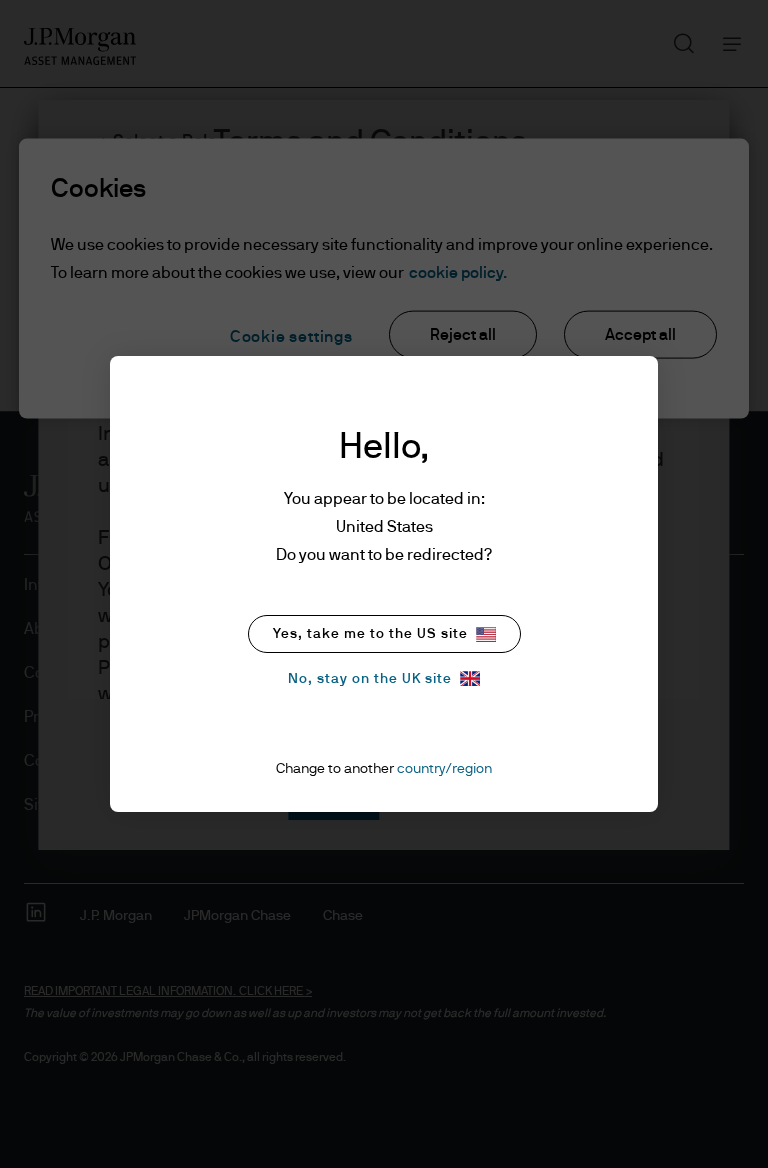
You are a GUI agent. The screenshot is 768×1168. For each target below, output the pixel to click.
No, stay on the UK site (370, 679)
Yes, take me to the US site (370, 634)
